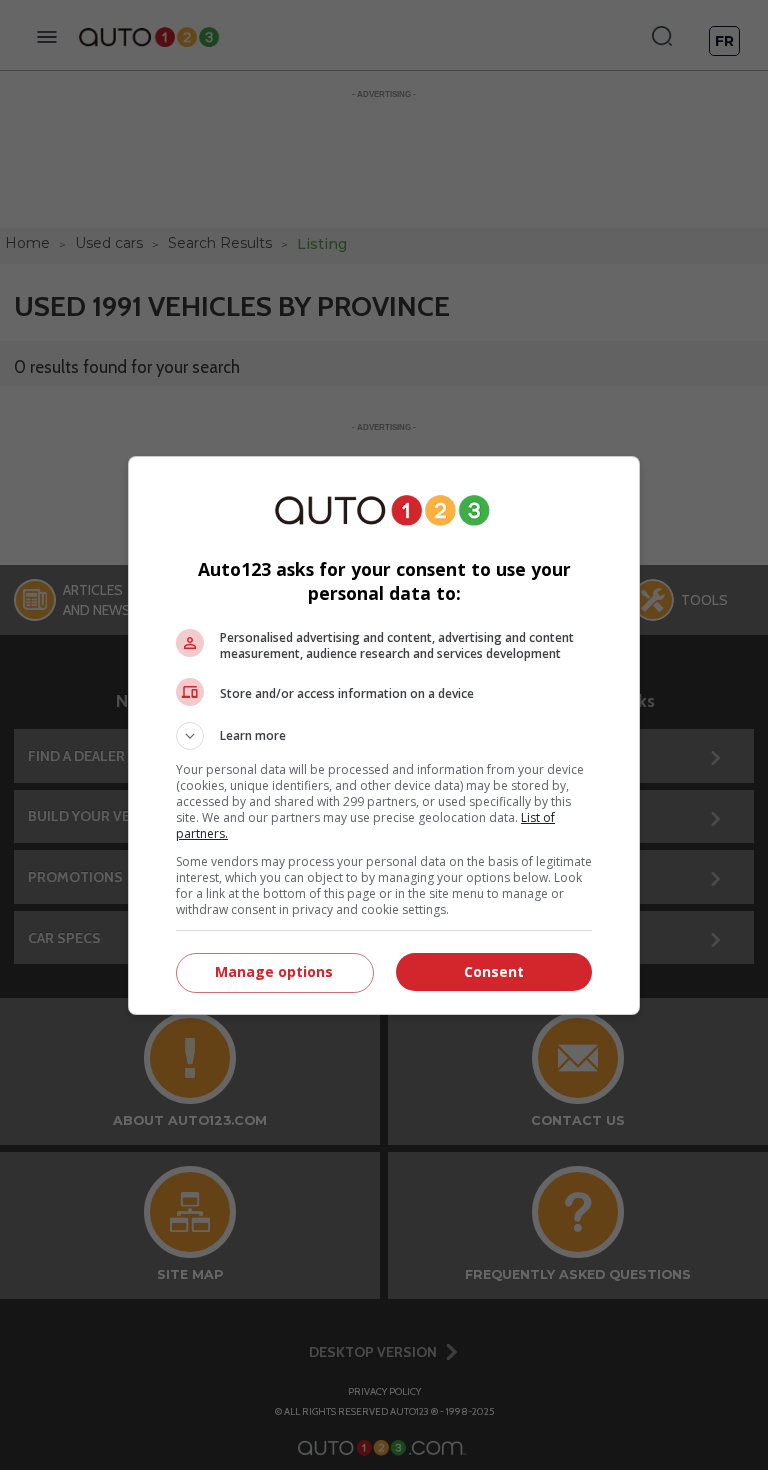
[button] (384, 736)
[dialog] (384, 735)
